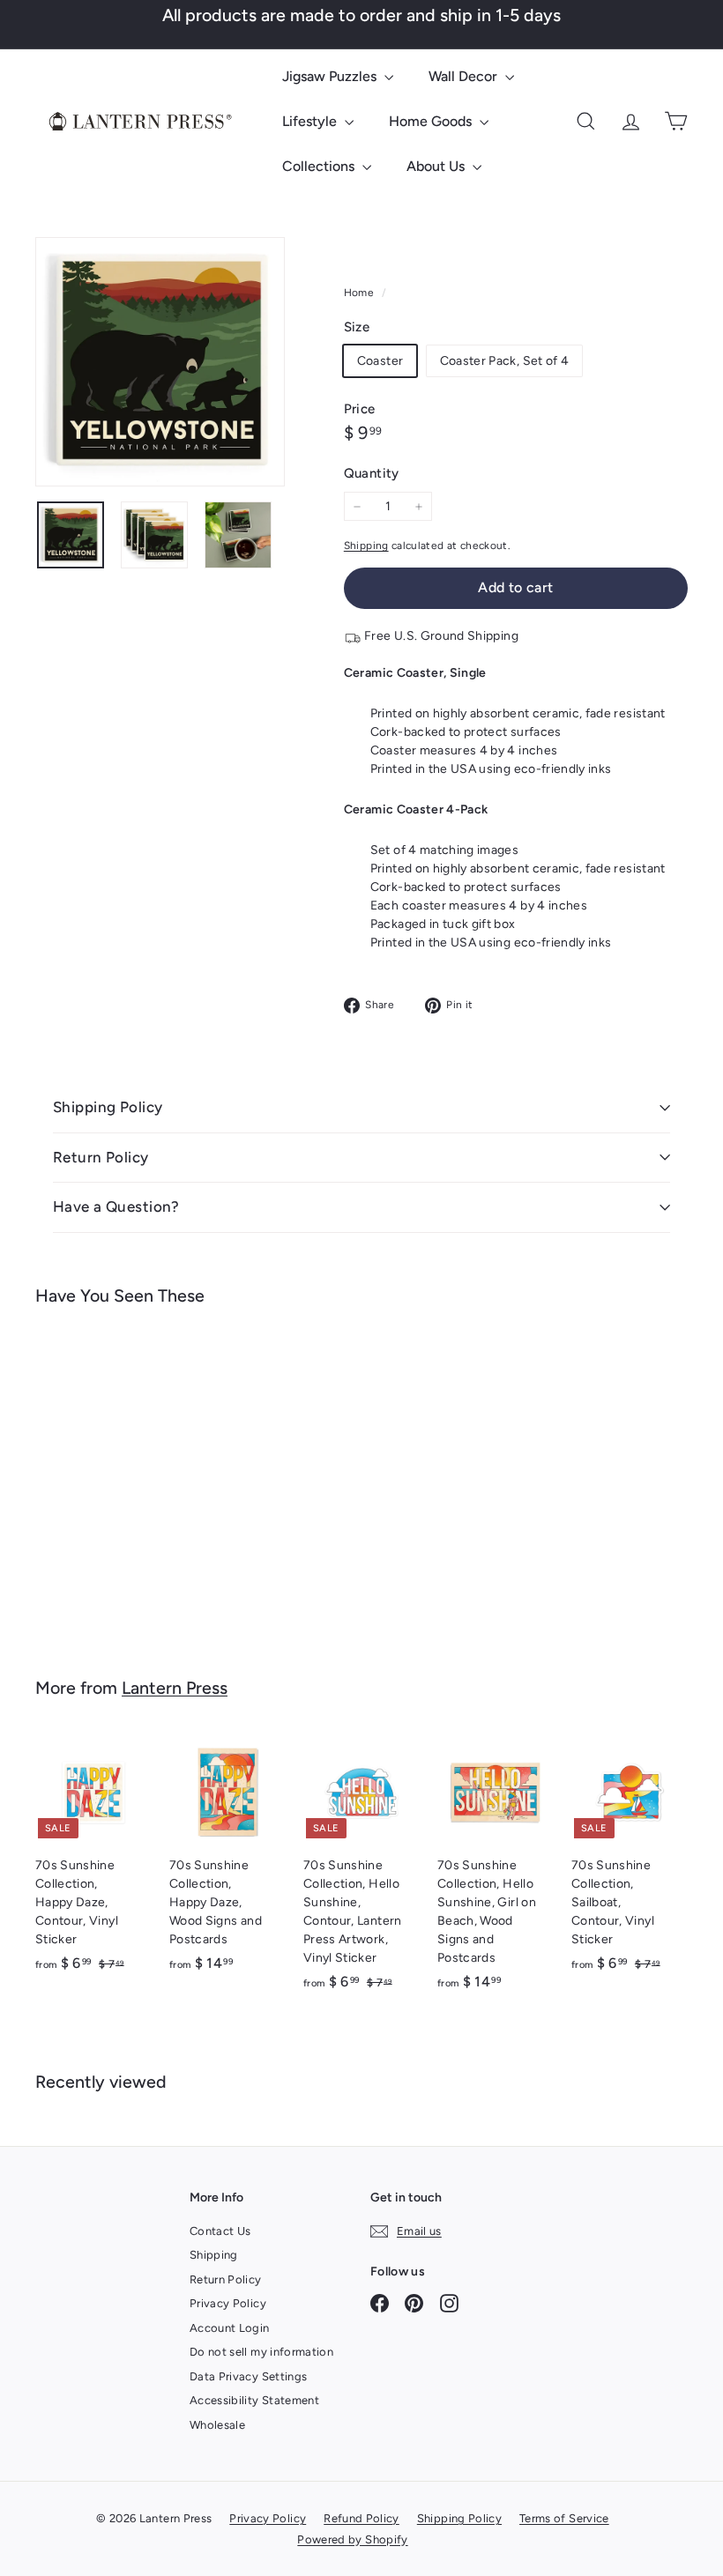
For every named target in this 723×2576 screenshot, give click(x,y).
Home (361, 293)
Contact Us (220, 2231)
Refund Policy (361, 2518)
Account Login (230, 2328)
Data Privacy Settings (248, 2376)
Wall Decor (465, 76)
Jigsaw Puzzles (331, 76)
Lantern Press (175, 1688)
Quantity (372, 473)
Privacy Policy (228, 2303)
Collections (320, 166)
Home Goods (432, 121)
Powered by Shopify (352, 2539)
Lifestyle (311, 121)
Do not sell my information (261, 2352)
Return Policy (101, 1157)
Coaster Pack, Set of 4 (505, 361)
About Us (437, 166)
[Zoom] (160, 362)
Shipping (366, 546)
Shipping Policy (108, 1107)
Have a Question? (116, 1206)
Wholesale (217, 2425)
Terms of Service (564, 2518)
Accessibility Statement (254, 2400)
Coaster (380, 361)
